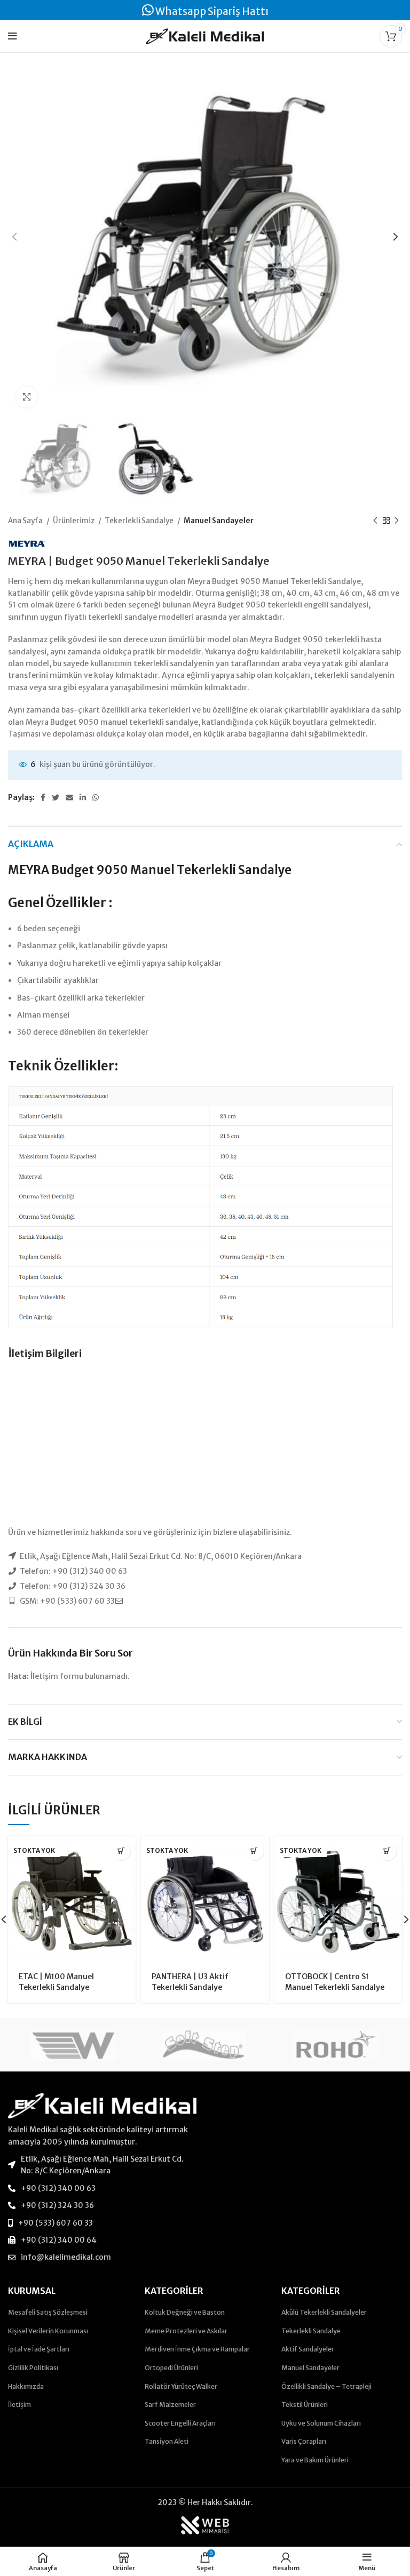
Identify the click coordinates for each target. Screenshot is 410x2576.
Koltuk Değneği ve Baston (185, 2312)
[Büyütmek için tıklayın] (27, 397)
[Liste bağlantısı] (102, 2165)
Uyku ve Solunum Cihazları (321, 2423)
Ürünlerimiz (74, 521)
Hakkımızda (26, 2386)
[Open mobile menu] (13, 36)
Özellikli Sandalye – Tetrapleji (326, 2386)
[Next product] (397, 521)
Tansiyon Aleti (167, 2441)
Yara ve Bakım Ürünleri (315, 2460)
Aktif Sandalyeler (308, 2349)
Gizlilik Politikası (33, 2368)
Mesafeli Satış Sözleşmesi (48, 2312)
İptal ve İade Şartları (39, 2349)
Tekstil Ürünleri (305, 2405)
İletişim (19, 2405)
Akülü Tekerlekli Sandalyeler (324, 2312)
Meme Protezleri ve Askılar (186, 2331)
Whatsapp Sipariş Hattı (211, 11)
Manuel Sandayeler (219, 521)
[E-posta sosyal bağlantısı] (69, 797)
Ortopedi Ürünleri (171, 2368)
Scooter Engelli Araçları (180, 2423)
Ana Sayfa (26, 521)
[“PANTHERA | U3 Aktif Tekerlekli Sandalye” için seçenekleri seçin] (254, 1851)
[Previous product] (375, 521)
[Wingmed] (73, 2045)
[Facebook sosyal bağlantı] (43, 797)
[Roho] (336, 2045)
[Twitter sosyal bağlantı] (56, 797)
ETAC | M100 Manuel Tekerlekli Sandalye (56, 1982)
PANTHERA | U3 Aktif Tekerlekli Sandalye (190, 1982)
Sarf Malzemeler (170, 2405)
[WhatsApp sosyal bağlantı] (96, 797)
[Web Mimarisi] (205, 2525)
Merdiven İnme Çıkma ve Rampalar (197, 2349)
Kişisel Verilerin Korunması (48, 2331)
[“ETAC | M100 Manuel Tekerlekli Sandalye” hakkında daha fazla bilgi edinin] (121, 1851)
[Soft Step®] (204, 2045)
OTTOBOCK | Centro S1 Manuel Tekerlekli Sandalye (335, 1982)
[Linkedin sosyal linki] (83, 797)
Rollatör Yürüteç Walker (181, 2386)
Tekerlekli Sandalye (140, 521)
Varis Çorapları (304, 2441)
